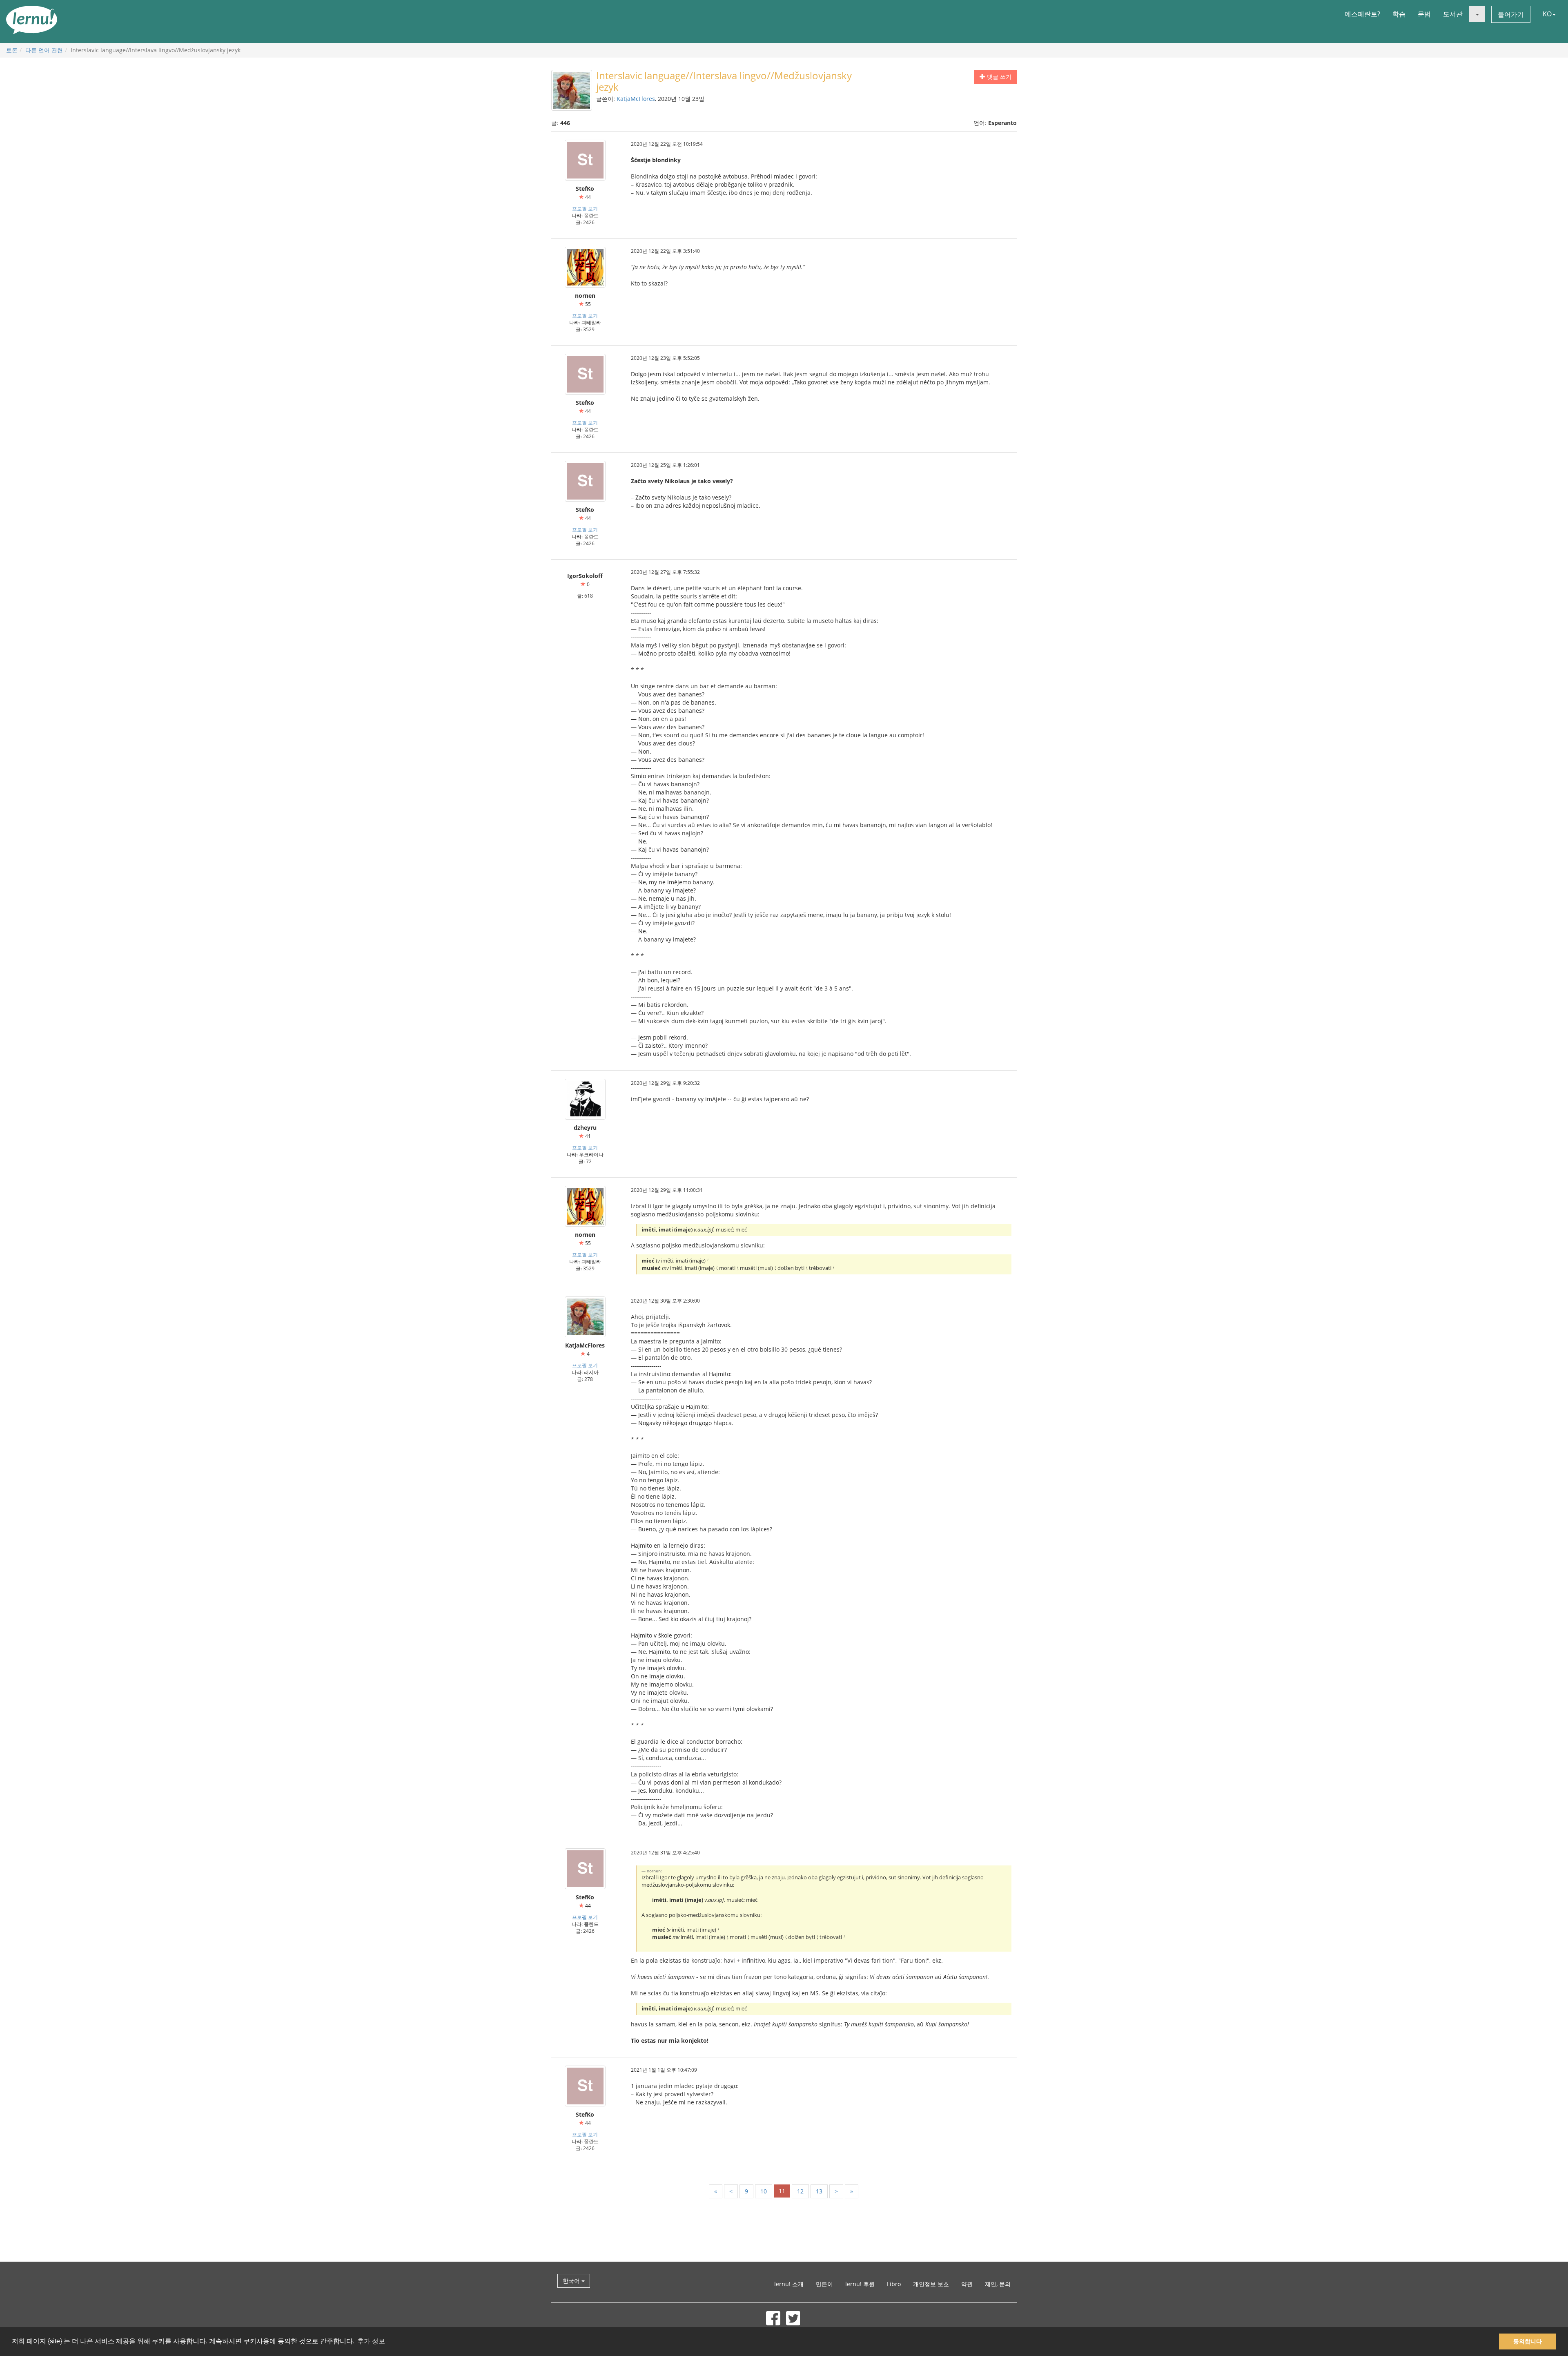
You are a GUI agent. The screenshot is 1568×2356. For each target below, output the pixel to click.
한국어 (572, 2281)
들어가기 (1511, 14)
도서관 (1453, 14)
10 (764, 2191)
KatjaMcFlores (636, 99)
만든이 (824, 2284)
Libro (894, 2284)
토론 (12, 50)
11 (782, 2191)
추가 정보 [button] (371, 2341)
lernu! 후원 (860, 2284)
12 (800, 2191)
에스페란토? (1362, 14)
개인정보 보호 (931, 2284)
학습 (1399, 14)
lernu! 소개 (789, 2284)
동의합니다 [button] (1528, 2341)
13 (819, 2191)
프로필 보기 (585, 208)
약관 (967, 2284)
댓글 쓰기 (998, 77)
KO (1547, 14)
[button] (1477, 14)
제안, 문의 (998, 2284)
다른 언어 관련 (44, 50)
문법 (1424, 14)
